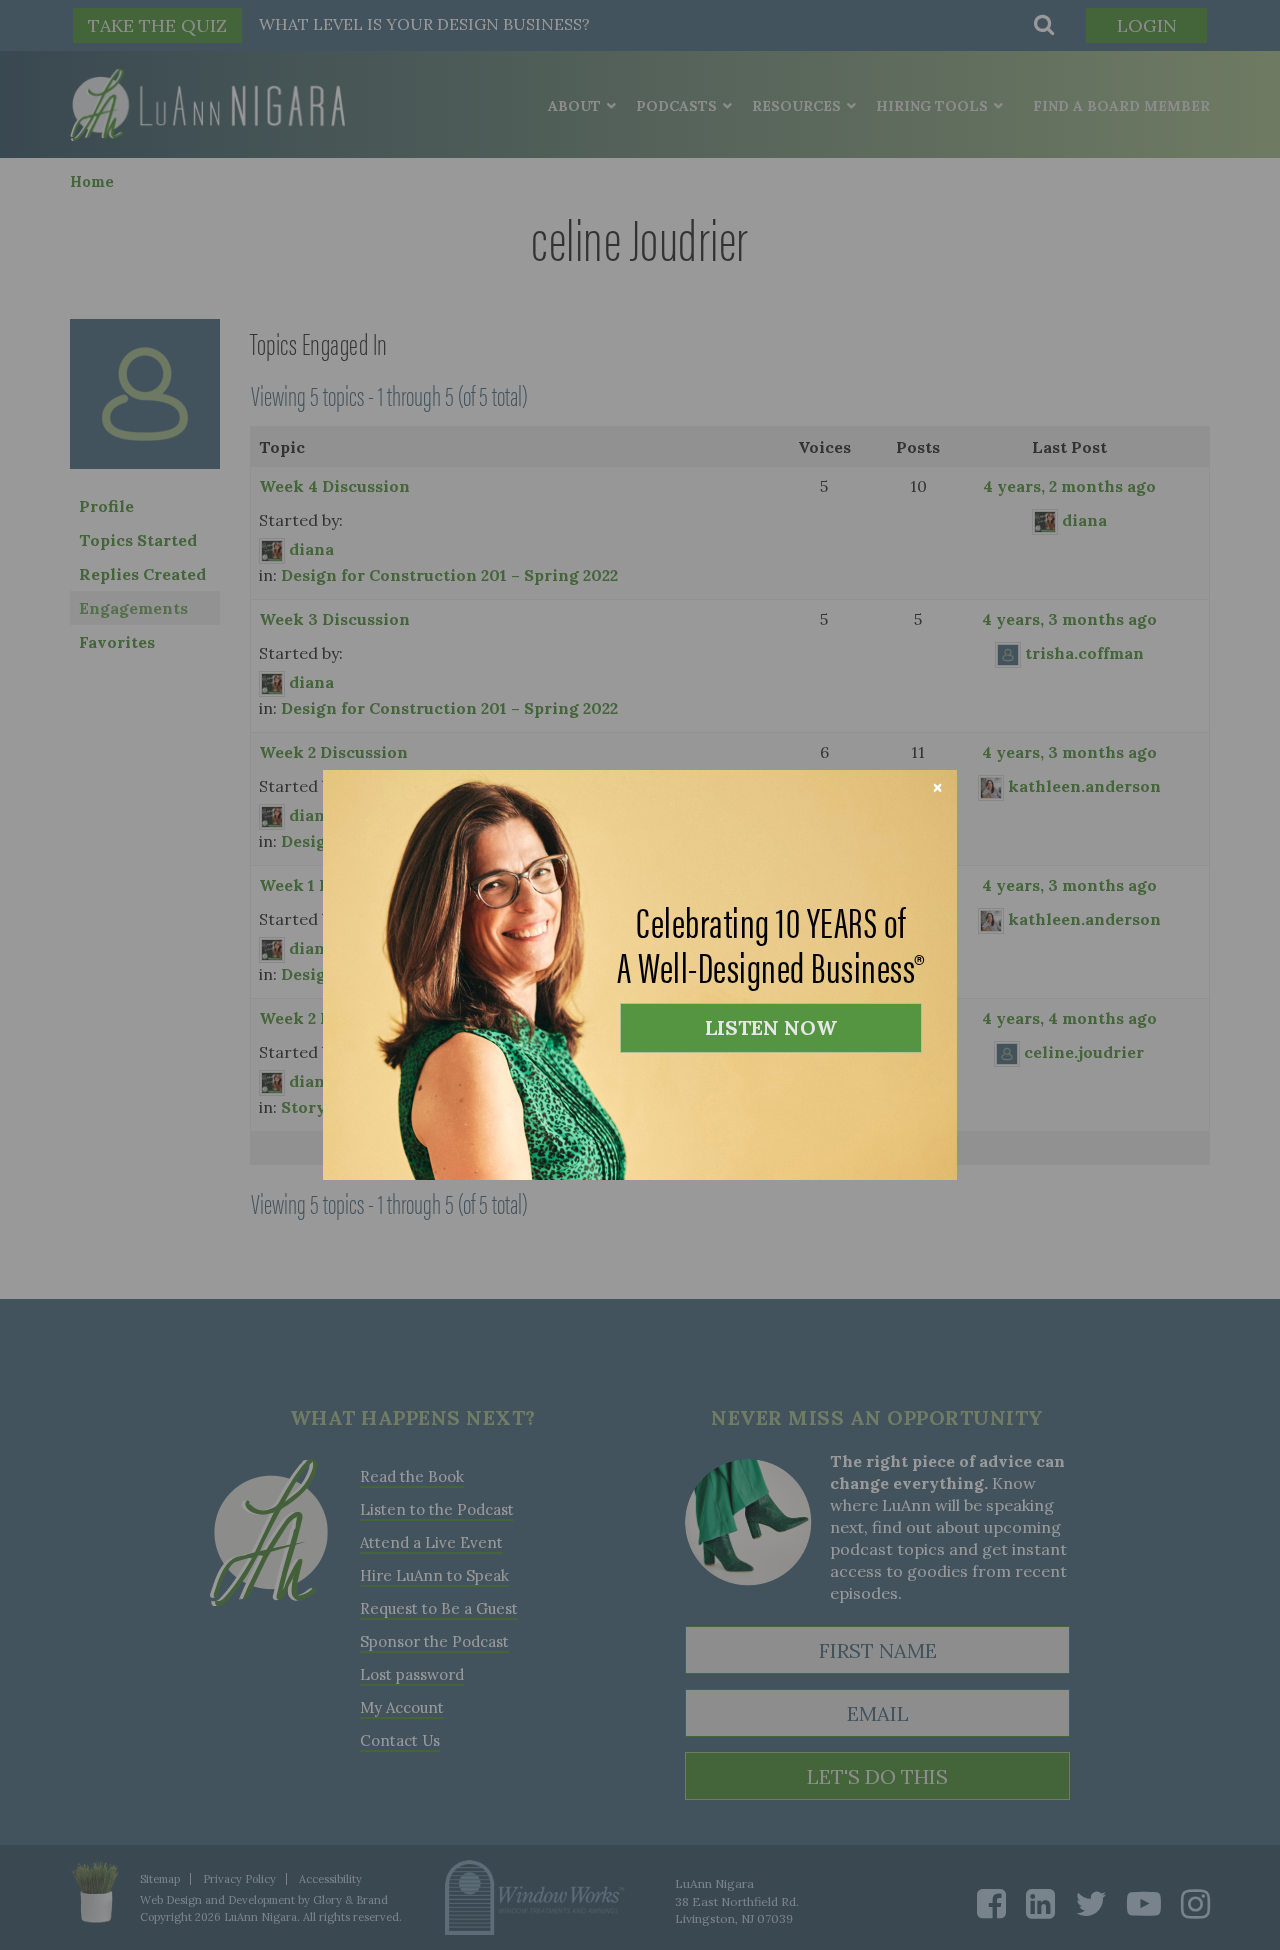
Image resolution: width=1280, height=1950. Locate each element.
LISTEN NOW (771, 1027)
